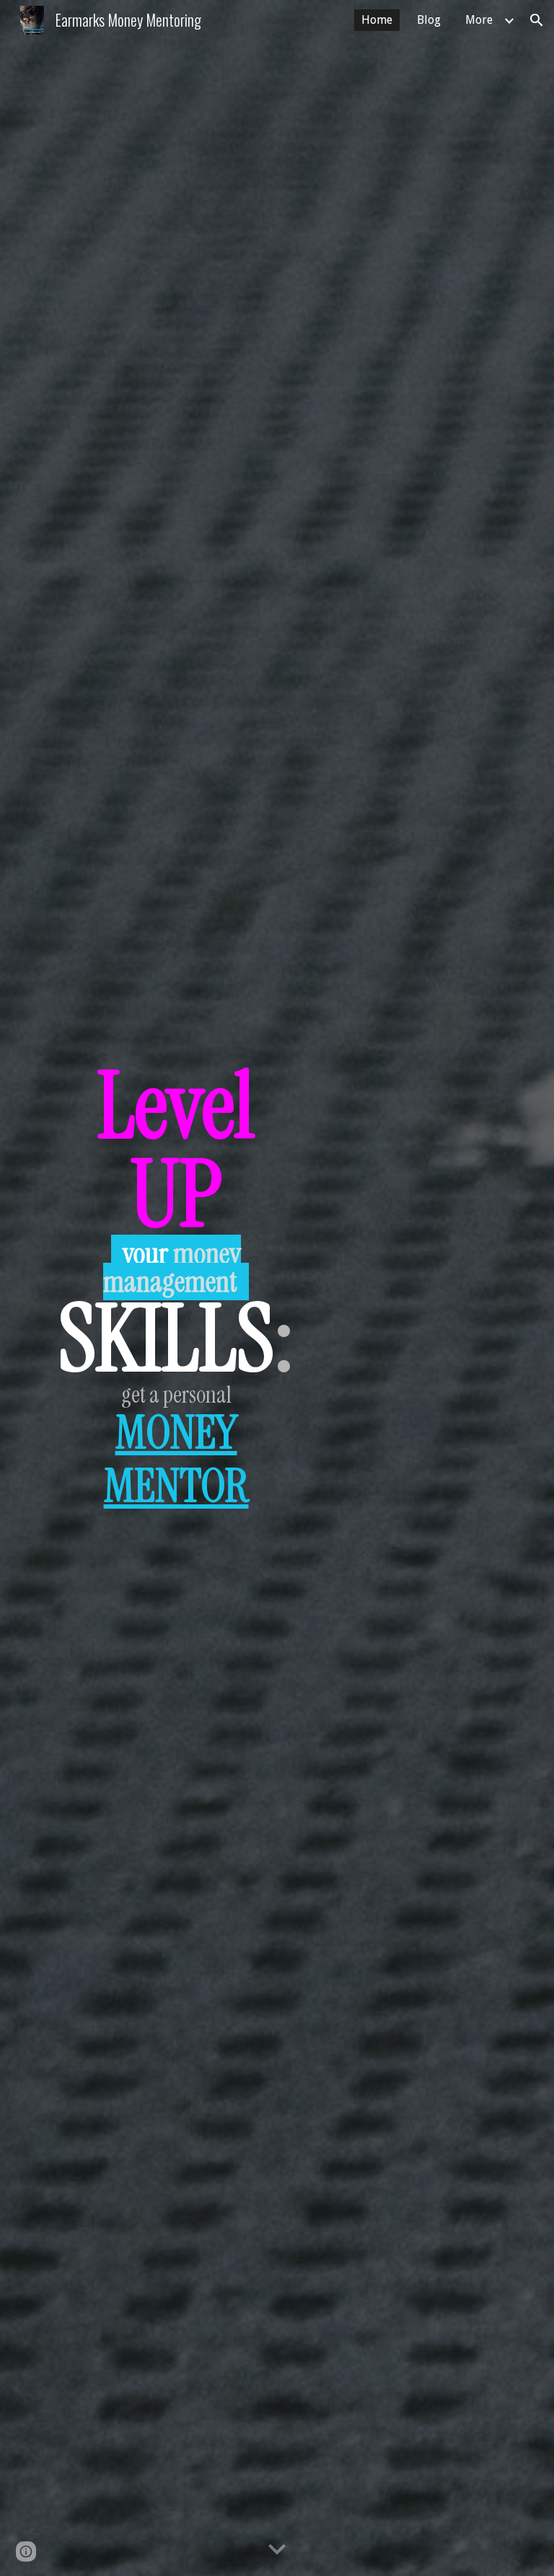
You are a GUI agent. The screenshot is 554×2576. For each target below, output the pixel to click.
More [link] (479, 20)
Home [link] (377, 20)
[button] (537, 20)
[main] (176, 1288)
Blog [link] (429, 20)
